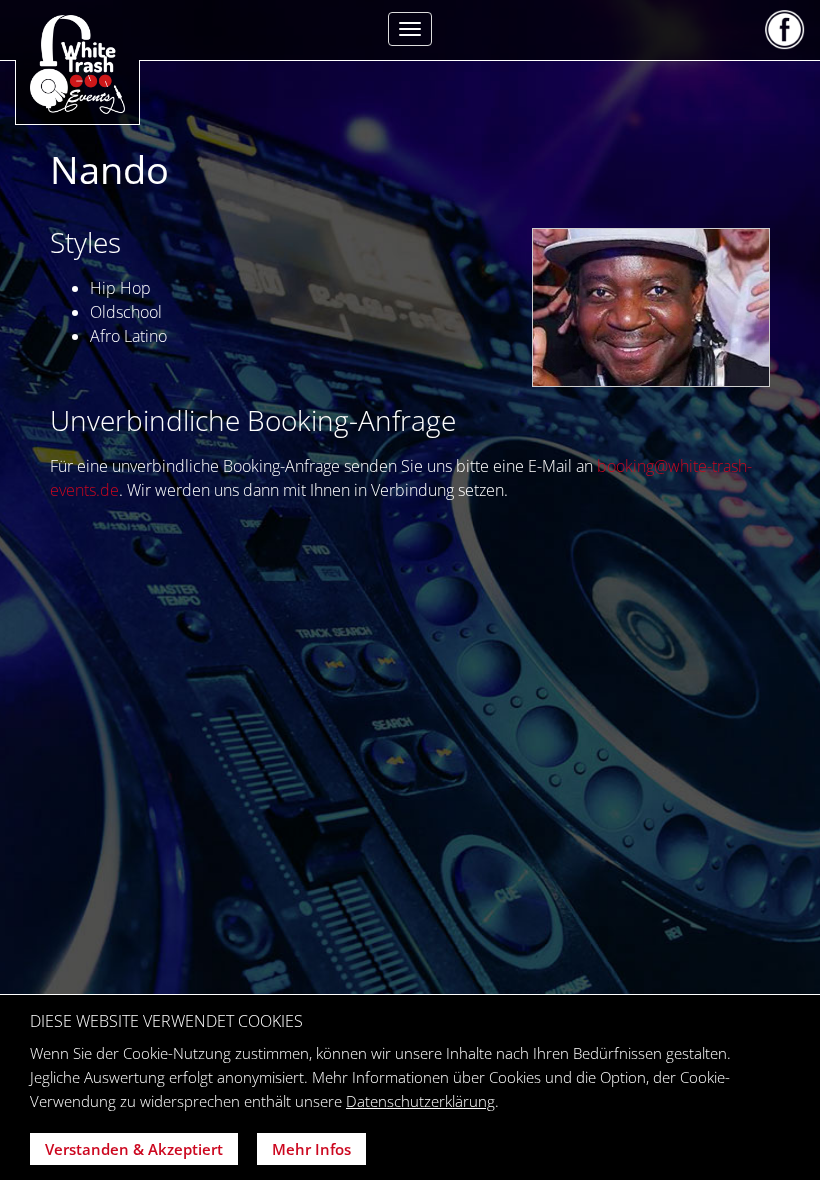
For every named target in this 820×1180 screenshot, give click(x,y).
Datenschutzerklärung (420, 1101)
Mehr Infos (311, 1149)
